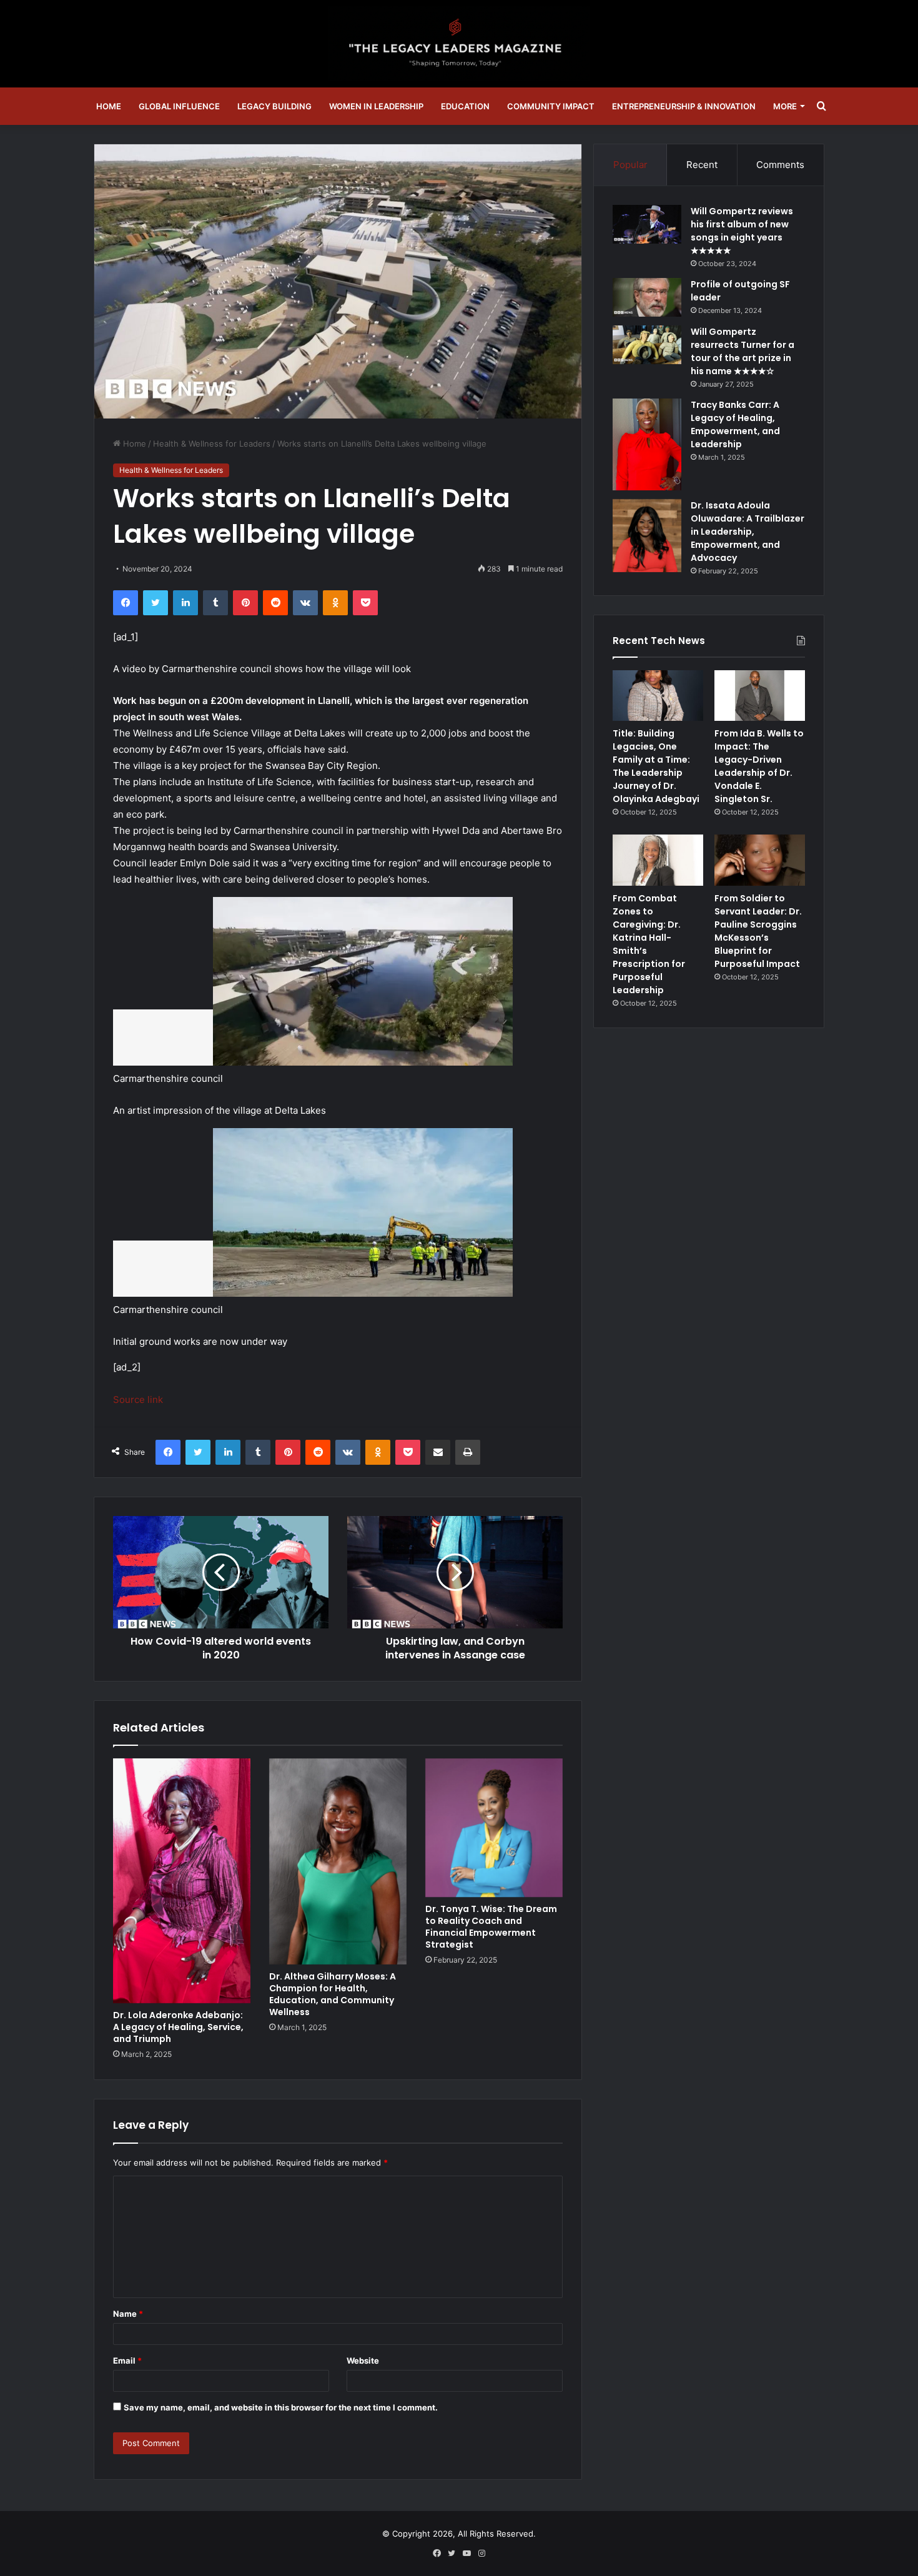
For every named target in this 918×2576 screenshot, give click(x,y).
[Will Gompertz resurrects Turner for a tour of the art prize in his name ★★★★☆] (647, 345)
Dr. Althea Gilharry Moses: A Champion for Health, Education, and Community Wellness (333, 1994)
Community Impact (551, 106)
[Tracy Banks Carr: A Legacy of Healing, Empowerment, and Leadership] (647, 444)
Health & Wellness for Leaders (212, 443)
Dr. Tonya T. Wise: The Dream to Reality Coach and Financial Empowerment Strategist (491, 1927)
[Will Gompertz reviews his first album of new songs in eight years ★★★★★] (647, 224)
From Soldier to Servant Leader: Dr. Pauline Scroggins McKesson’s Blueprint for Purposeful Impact (758, 931)
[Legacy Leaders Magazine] (459, 44)
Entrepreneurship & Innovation (684, 106)
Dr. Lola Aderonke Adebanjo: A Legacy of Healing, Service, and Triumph (178, 2027)
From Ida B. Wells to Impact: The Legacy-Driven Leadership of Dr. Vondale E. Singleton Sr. (759, 766)
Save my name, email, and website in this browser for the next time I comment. (281, 2407)
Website (363, 2361)
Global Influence (179, 106)
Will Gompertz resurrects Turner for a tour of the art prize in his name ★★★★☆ (743, 351)
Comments (780, 165)
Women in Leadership (376, 106)
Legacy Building (274, 106)
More (785, 106)
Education (465, 106)
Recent (702, 165)
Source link (138, 1399)
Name (128, 2314)
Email (127, 2361)
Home (109, 106)
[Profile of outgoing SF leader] (647, 297)
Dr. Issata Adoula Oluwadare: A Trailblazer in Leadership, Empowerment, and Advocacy (748, 532)
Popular (630, 165)
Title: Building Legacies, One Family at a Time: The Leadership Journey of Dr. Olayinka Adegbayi (656, 766)
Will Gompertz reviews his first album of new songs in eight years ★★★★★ (742, 231)
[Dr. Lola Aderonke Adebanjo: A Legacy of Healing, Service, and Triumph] (182, 1881)
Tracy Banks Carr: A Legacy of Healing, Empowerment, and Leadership (735, 424)
